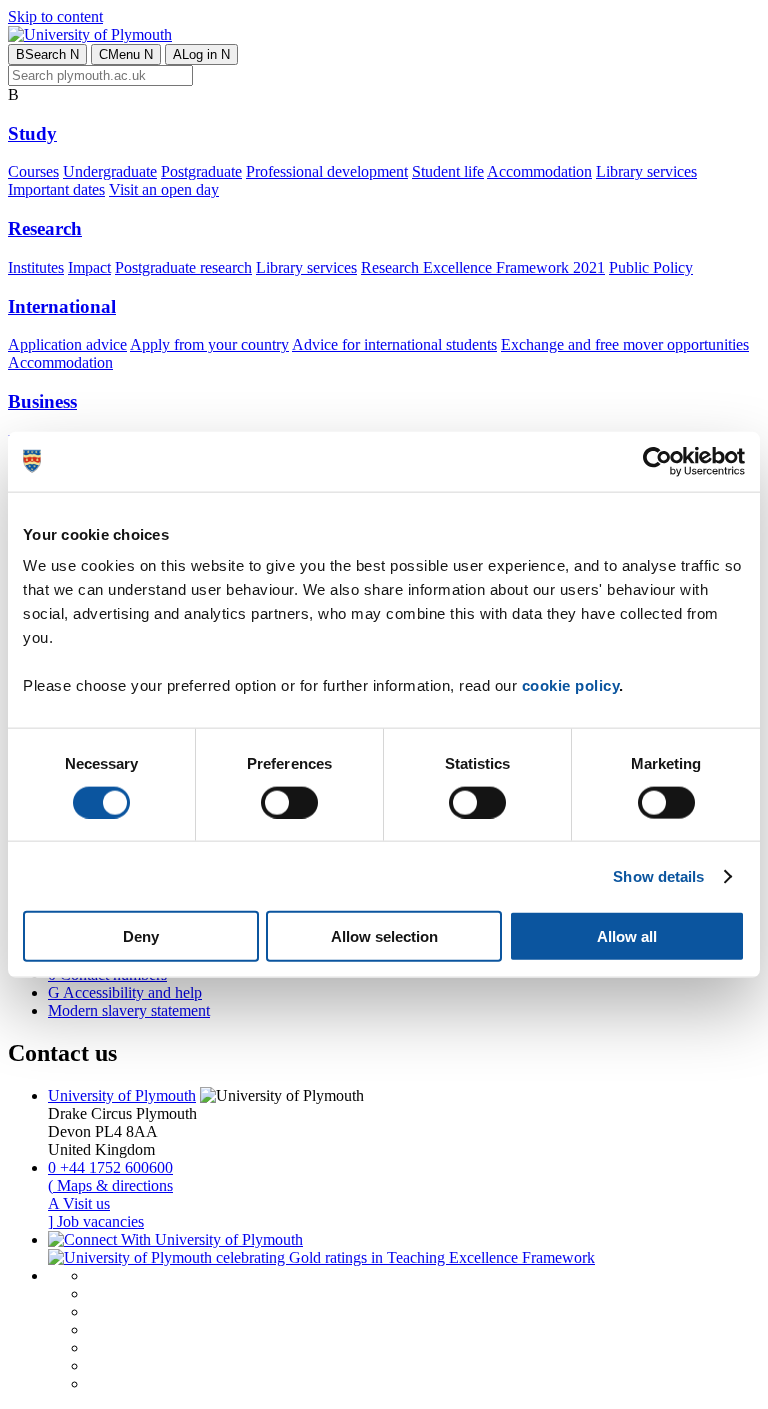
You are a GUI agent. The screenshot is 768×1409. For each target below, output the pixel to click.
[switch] (289, 802)
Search (47, 54)
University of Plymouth (122, 1095)
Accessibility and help (125, 992)
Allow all (627, 936)
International (62, 306)
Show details (658, 875)
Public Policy (651, 267)
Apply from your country (209, 344)
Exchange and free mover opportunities (625, 344)
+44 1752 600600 (110, 1167)
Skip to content (55, 16)
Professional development (327, 171)
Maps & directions (110, 1185)
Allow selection (384, 936)
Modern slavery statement (129, 1010)
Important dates (56, 189)
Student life (448, 171)
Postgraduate (201, 171)
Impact (89, 267)
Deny (141, 936)
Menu (126, 54)
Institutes (36, 267)
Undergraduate (110, 171)
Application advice (67, 344)
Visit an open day (164, 189)
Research (45, 228)
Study (32, 133)
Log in (201, 54)
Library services (646, 171)
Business (42, 401)
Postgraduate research (183, 267)
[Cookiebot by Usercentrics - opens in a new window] (657, 461)
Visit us (79, 1203)
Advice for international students (394, 344)
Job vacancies (96, 1221)
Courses (33, 171)
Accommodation (539, 171)
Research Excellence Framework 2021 (483, 267)
